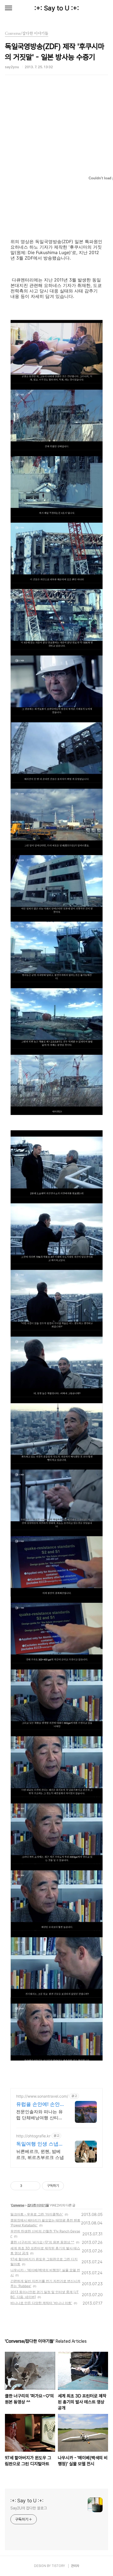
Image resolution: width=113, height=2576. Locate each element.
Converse (18, 2205)
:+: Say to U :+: (57, 8)
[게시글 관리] (34, 2186)
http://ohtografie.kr (33, 2136)
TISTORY (58, 2566)
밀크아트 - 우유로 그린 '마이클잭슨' (37, 2214)
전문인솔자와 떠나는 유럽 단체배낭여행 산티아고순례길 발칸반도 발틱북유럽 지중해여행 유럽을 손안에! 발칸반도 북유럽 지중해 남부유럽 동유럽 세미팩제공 (39, 2115)
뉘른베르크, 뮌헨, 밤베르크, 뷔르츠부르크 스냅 (40, 2154)
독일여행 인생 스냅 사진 (37, 2144)
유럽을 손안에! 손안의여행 (38, 2104)
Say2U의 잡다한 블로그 (29, 2508)
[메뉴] (9, 8)
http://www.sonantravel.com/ (42, 2096)
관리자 (75, 2566)
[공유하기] (27, 2186)
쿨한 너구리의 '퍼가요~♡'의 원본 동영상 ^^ (42, 2242)
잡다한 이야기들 (38, 2205)
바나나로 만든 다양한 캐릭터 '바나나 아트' (41, 2303)
